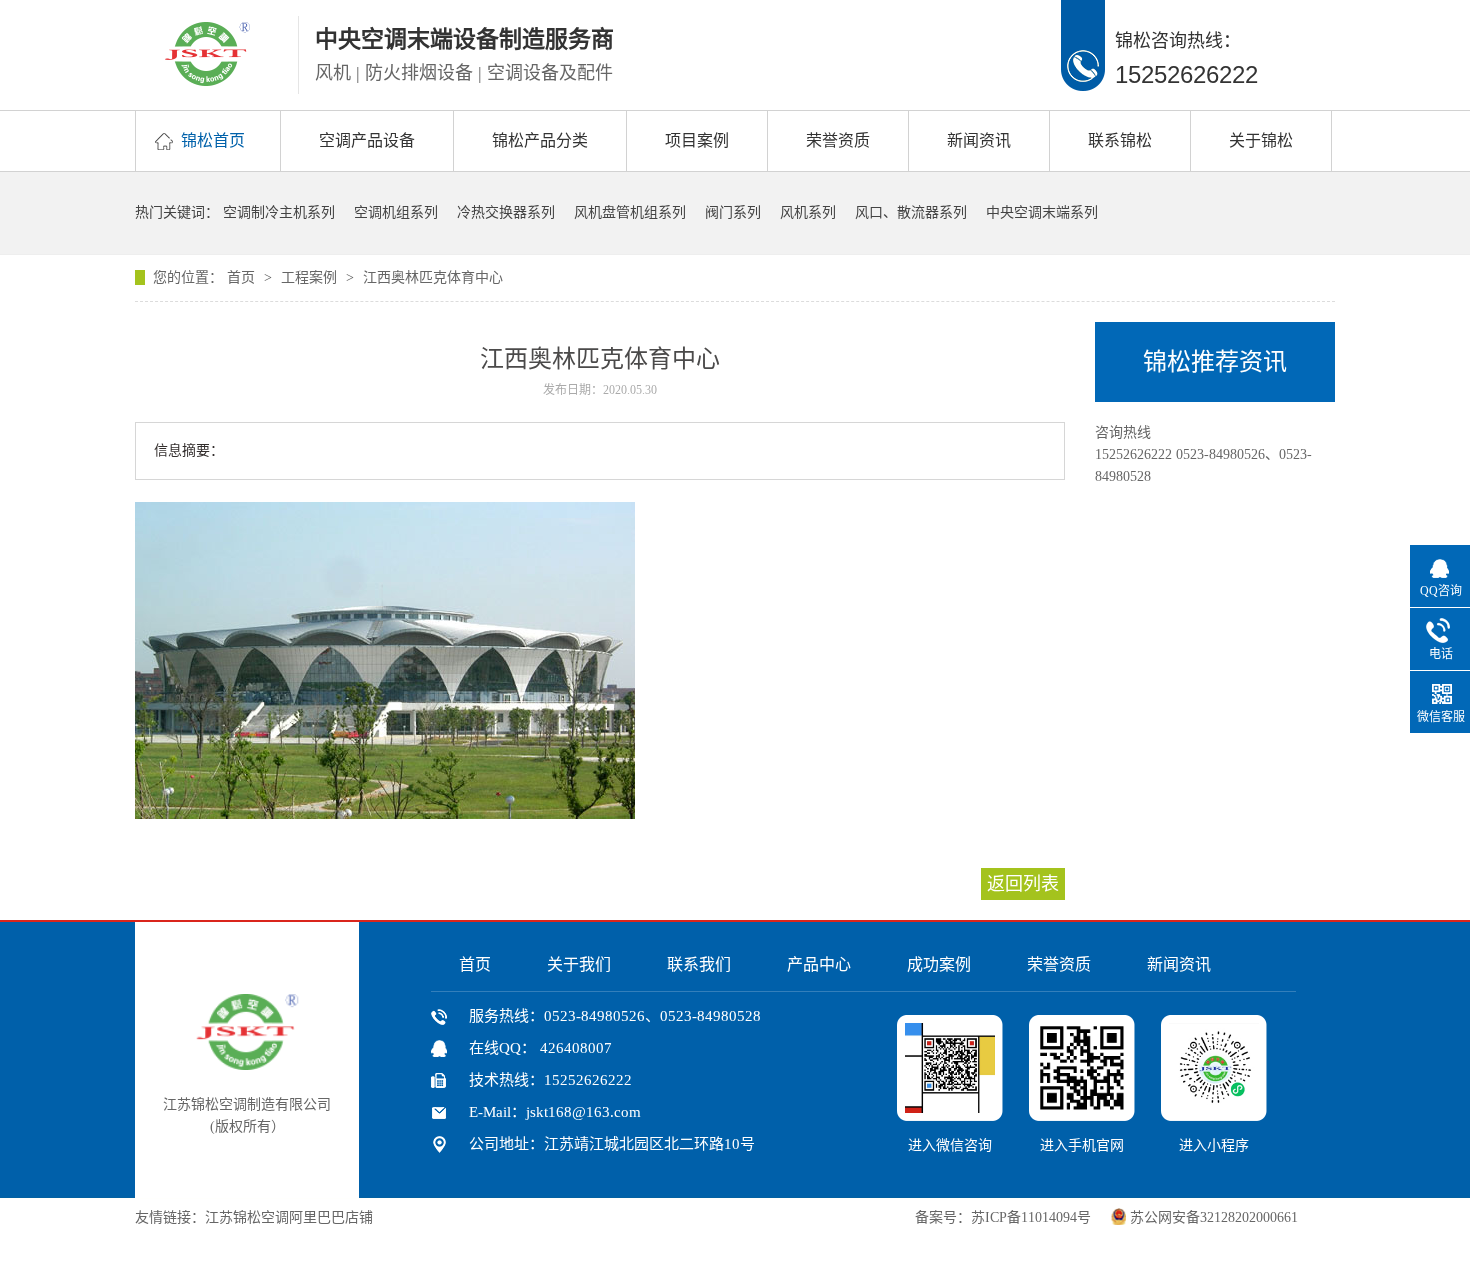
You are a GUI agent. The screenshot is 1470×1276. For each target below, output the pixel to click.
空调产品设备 (367, 140)
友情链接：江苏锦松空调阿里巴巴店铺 (254, 1217)
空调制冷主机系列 (279, 212)
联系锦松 (1120, 140)
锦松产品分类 (540, 140)
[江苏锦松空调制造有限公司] (247, 1064)
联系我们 (699, 964)
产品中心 (819, 964)
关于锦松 (1261, 140)
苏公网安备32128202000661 (1214, 1217)
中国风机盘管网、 (439, 1217)
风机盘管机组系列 (630, 212)
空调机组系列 (396, 212)
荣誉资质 (838, 140)
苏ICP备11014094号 (1031, 1217)
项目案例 (697, 140)
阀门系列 (733, 212)
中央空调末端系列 (1042, 212)
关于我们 (579, 964)
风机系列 (808, 212)
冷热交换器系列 (506, 212)
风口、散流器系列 (911, 212)
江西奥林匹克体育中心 (433, 277)
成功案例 (939, 964)
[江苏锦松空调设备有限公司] (207, 80)
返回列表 (1023, 884)
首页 (243, 277)
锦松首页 (213, 140)
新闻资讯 (979, 140)
